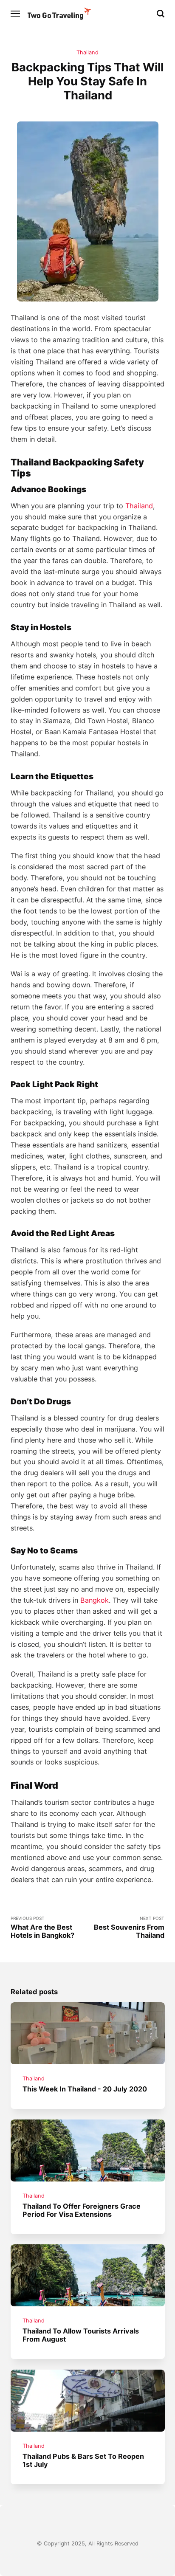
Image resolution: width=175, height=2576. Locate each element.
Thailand (87, 52)
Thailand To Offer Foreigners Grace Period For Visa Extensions (82, 2210)
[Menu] (16, 14)
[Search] (161, 14)
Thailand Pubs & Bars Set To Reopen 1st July (83, 2460)
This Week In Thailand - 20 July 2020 (85, 2089)
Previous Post (42, 1928)
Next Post (129, 1928)
